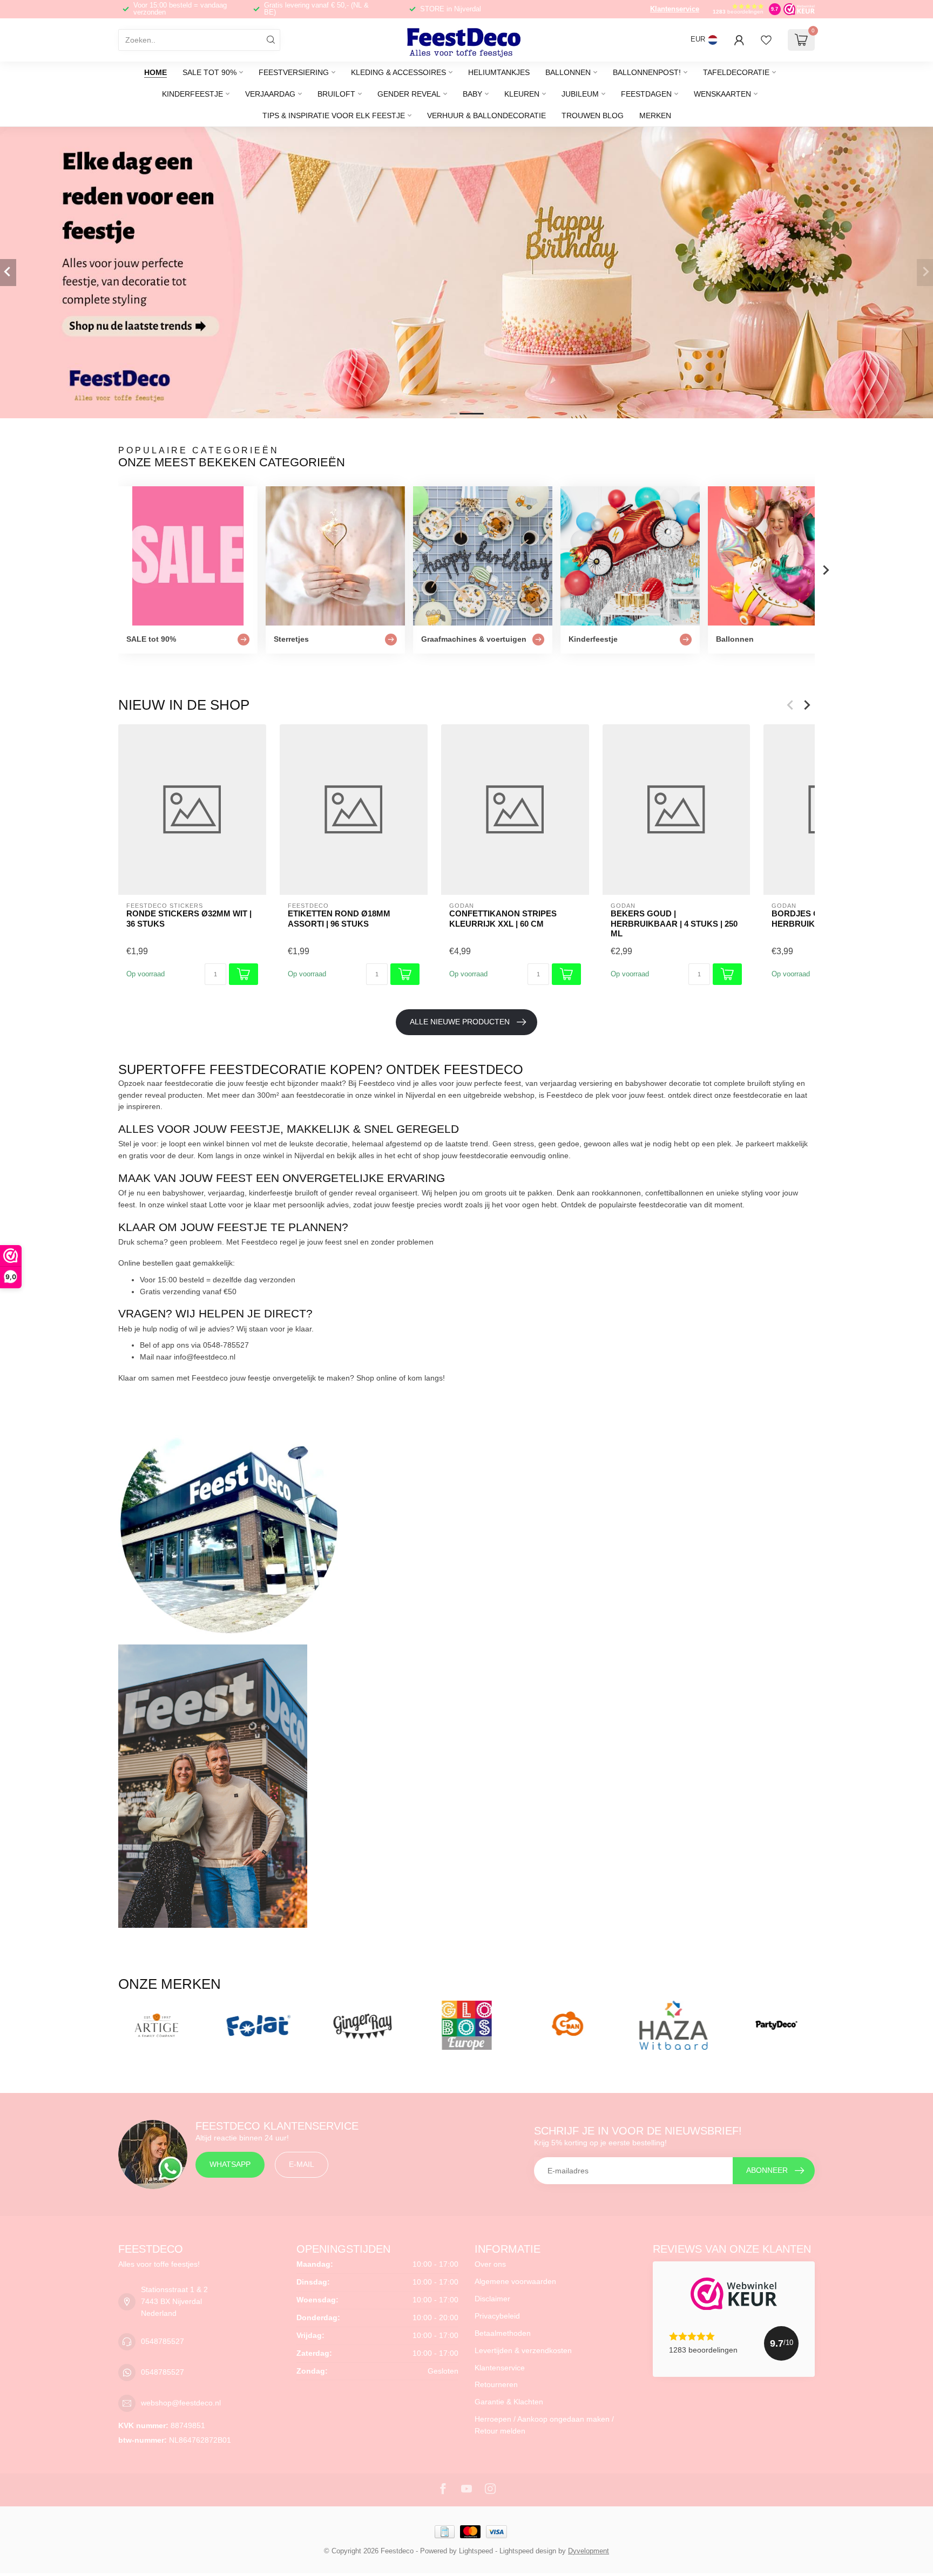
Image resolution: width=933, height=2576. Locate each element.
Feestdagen (646, 94)
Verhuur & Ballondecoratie (486, 115)
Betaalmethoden (503, 2333)
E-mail (302, 2164)
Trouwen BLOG (593, 115)
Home (155, 72)
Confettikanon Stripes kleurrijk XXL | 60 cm (503, 918)
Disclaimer (492, 2299)
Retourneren (496, 2384)
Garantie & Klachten (509, 2402)
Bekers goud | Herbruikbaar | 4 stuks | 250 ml (674, 923)
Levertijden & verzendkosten (523, 2350)
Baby (472, 94)
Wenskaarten (722, 94)
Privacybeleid (497, 2316)
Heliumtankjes (499, 72)
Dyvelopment (589, 2551)
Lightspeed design (528, 2551)
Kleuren (522, 94)
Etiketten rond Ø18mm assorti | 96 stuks (339, 918)
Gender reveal (409, 94)
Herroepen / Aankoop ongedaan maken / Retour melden (544, 2425)
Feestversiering (294, 72)
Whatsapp (230, 2164)
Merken (655, 115)
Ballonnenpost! (647, 72)
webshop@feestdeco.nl (181, 2403)
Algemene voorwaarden (515, 2281)
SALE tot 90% (209, 72)
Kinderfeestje (192, 94)
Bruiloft (336, 94)
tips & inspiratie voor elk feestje (334, 115)
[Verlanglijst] (766, 40)
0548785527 (163, 2341)
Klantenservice (675, 9)
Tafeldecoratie (736, 72)
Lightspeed (476, 2551)
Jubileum (580, 94)
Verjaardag (270, 94)
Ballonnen (568, 72)
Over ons (490, 2264)
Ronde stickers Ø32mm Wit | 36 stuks (189, 918)
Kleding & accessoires (398, 72)
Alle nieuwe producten (460, 1022)
